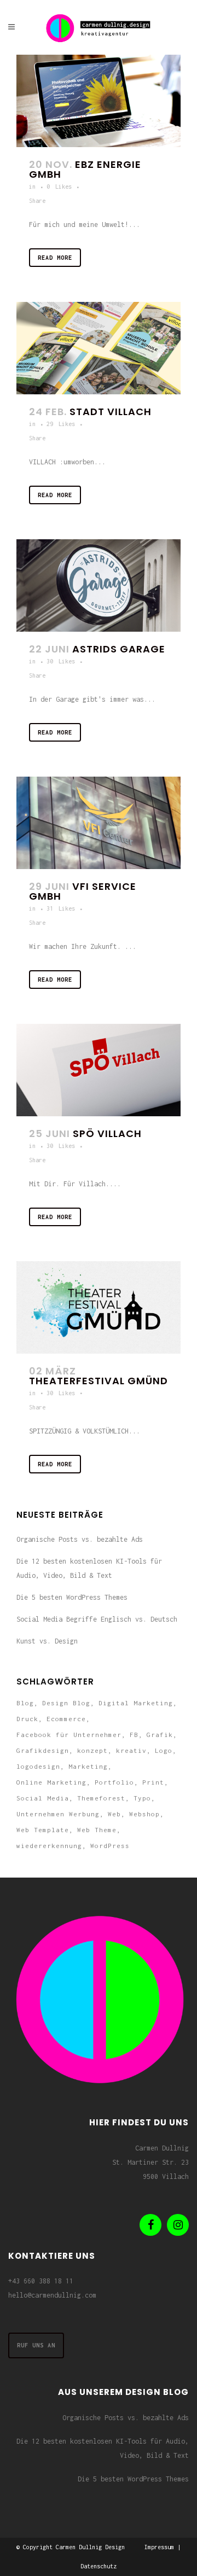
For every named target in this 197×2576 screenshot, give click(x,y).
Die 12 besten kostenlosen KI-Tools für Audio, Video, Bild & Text (103, 2448)
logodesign (38, 1766)
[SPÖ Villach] (99, 1070)
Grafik (160, 1735)
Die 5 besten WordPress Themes (72, 1597)
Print (153, 1782)
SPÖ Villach (107, 1133)
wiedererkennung (49, 1846)
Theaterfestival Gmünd (99, 1381)
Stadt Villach (111, 412)
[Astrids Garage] (99, 585)
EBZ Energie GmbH (85, 169)
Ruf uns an (36, 2345)
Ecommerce (66, 1719)
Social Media (43, 1798)
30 (61, 661)
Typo (142, 1798)
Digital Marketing (136, 1703)
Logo (164, 1750)
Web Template (43, 1830)
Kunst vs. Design (47, 1641)
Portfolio (114, 1782)
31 (61, 908)
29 (61, 424)
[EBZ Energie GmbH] (99, 101)
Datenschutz (99, 2566)
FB (134, 1735)
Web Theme (97, 1830)
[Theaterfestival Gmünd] (99, 1307)
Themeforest (101, 1798)
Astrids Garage (119, 649)
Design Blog (66, 1703)
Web (114, 1814)
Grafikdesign (43, 1750)
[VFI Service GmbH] (99, 823)
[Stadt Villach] (99, 348)
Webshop (144, 1814)
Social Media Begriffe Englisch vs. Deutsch (97, 1619)
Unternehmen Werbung (58, 1814)
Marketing (88, 1766)
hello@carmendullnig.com (52, 2295)
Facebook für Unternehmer (69, 1735)
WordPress (110, 1846)
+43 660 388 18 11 (41, 2281)
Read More (55, 258)
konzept (92, 1750)
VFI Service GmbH (83, 891)
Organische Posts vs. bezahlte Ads (80, 1539)
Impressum (159, 2547)
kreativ (131, 1750)
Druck (27, 1719)
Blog (25, 1703)
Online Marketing (51, 1782)
